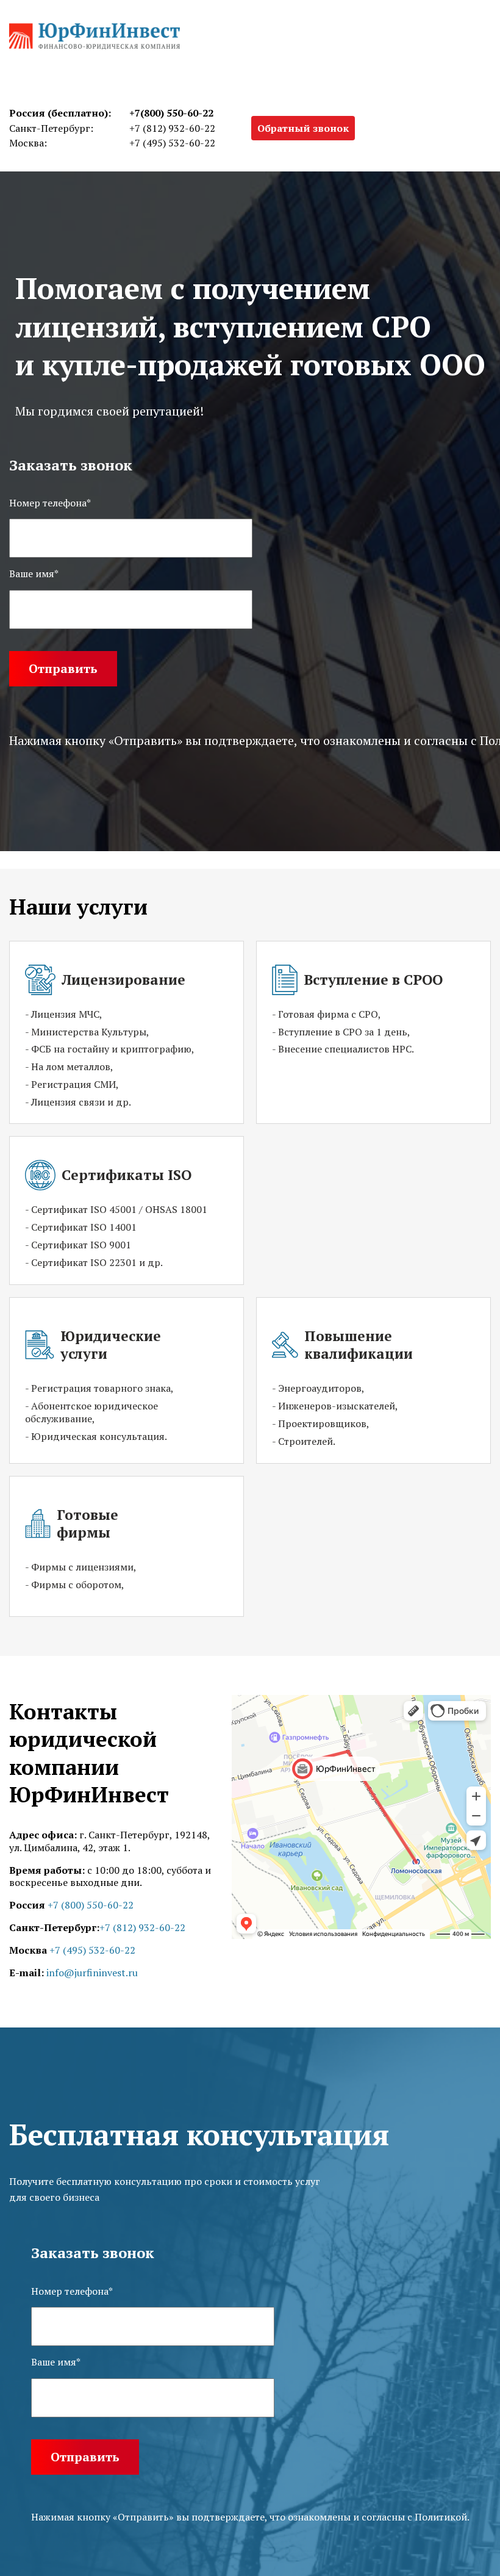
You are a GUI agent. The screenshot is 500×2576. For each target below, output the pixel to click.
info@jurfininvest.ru (92, 1973)
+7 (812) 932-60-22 (172, 128)
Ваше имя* (56, 2362)
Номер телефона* (72, 2291)
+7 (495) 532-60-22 (172, 143)
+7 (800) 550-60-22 (91, 1905)
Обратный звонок (303, 128)
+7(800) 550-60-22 (171, 113)
